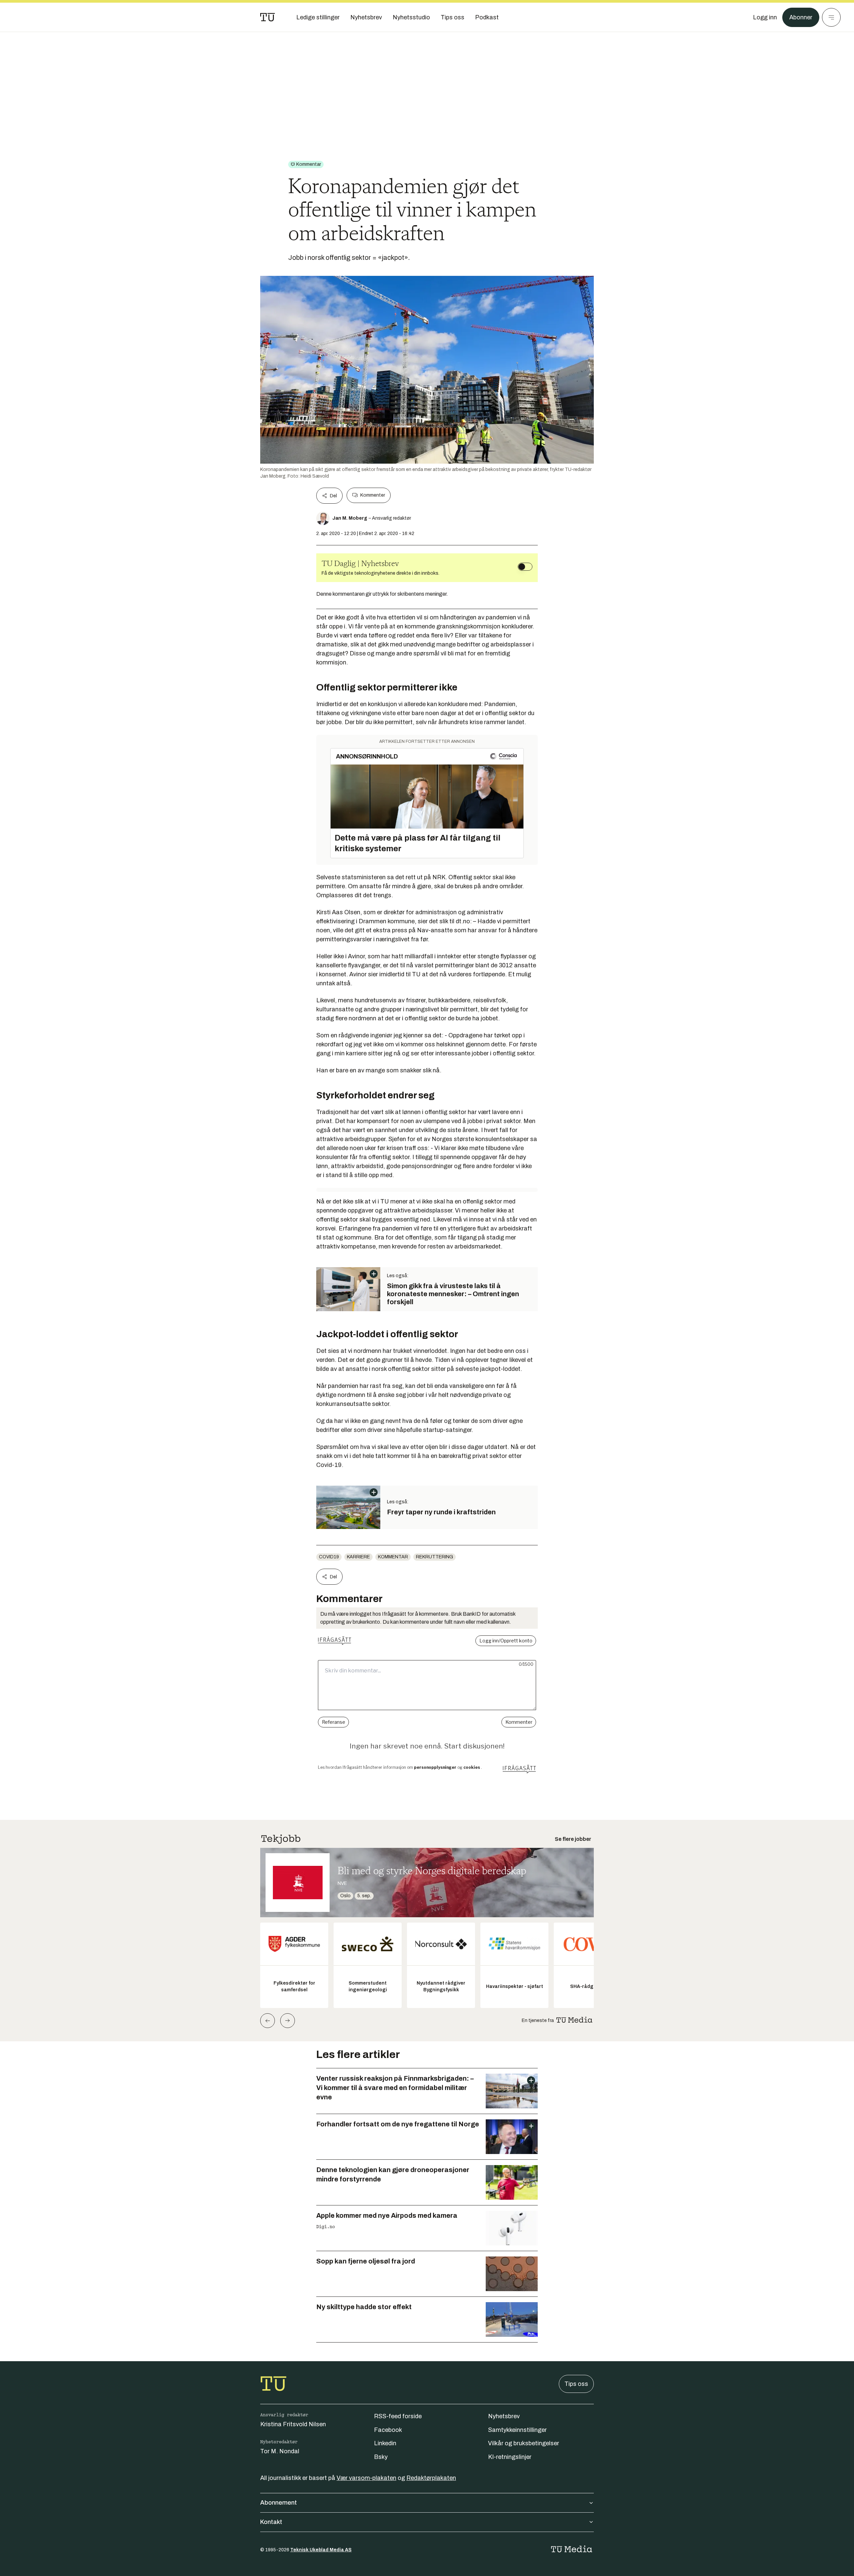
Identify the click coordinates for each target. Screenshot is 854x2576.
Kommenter (373, 495)
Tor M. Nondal (280, 2451)
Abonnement (279, 2503)
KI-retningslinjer (510, 2457)
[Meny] (831, 17)
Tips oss (576, 2384)
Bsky (381, 2457)
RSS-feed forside (398, 2416)
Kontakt (271, 2522)
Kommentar (393, 1557)
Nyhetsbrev (504, 2416)
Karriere (358, 1557)
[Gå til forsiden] (268, 17)
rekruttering (435, 1557)
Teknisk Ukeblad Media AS (321, 2550)
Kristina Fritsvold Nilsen (293, 2424)
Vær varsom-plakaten (366, 2478)
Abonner (801, 17)
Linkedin (385, 2443)
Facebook (388, 2430)
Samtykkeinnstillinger (517, 2430)
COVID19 (329, 1557)
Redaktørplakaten (431, 2478)
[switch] (525, 567)
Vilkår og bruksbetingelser (524, 2443)
